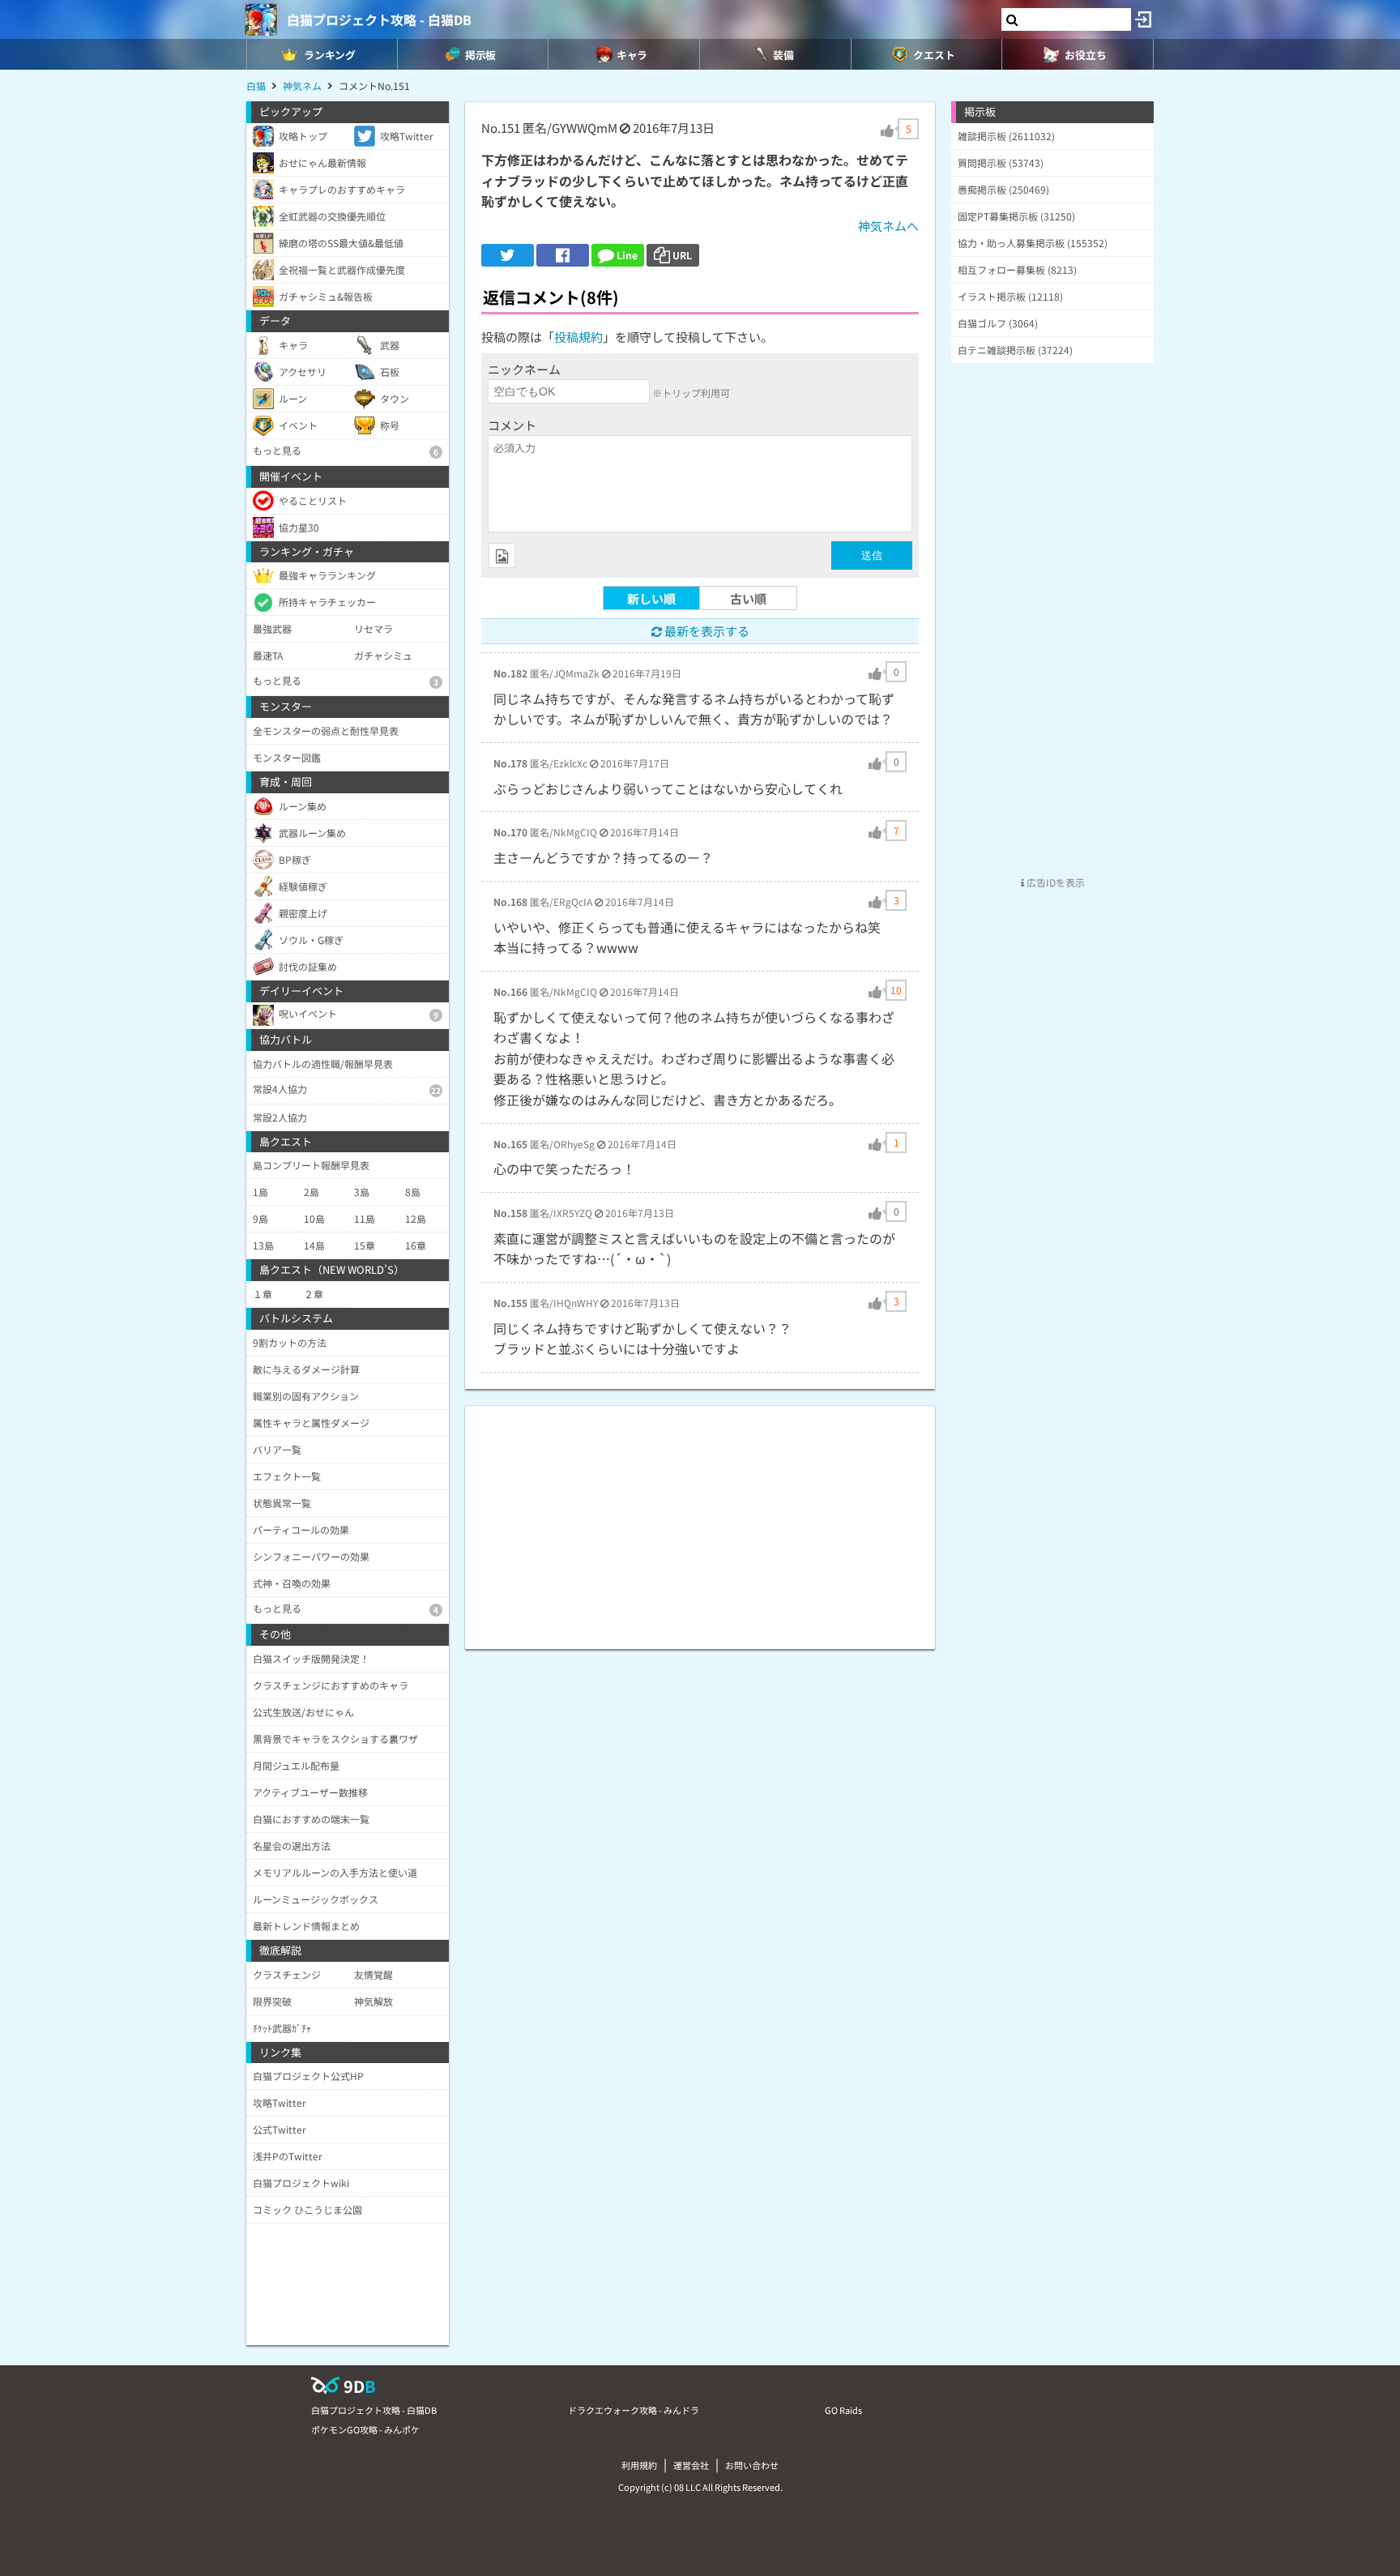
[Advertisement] (700, 1519)
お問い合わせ (752, 2465)
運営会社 (691, 2465)
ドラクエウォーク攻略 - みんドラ (634, 2410)
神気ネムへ (888, 226)
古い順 (748, 598)
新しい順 (651, 598)
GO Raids (843, 2410)
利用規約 (639, 2465)
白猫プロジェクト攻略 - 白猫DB (379, 19)
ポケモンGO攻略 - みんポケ (365, 2429)
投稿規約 (578, 337)
